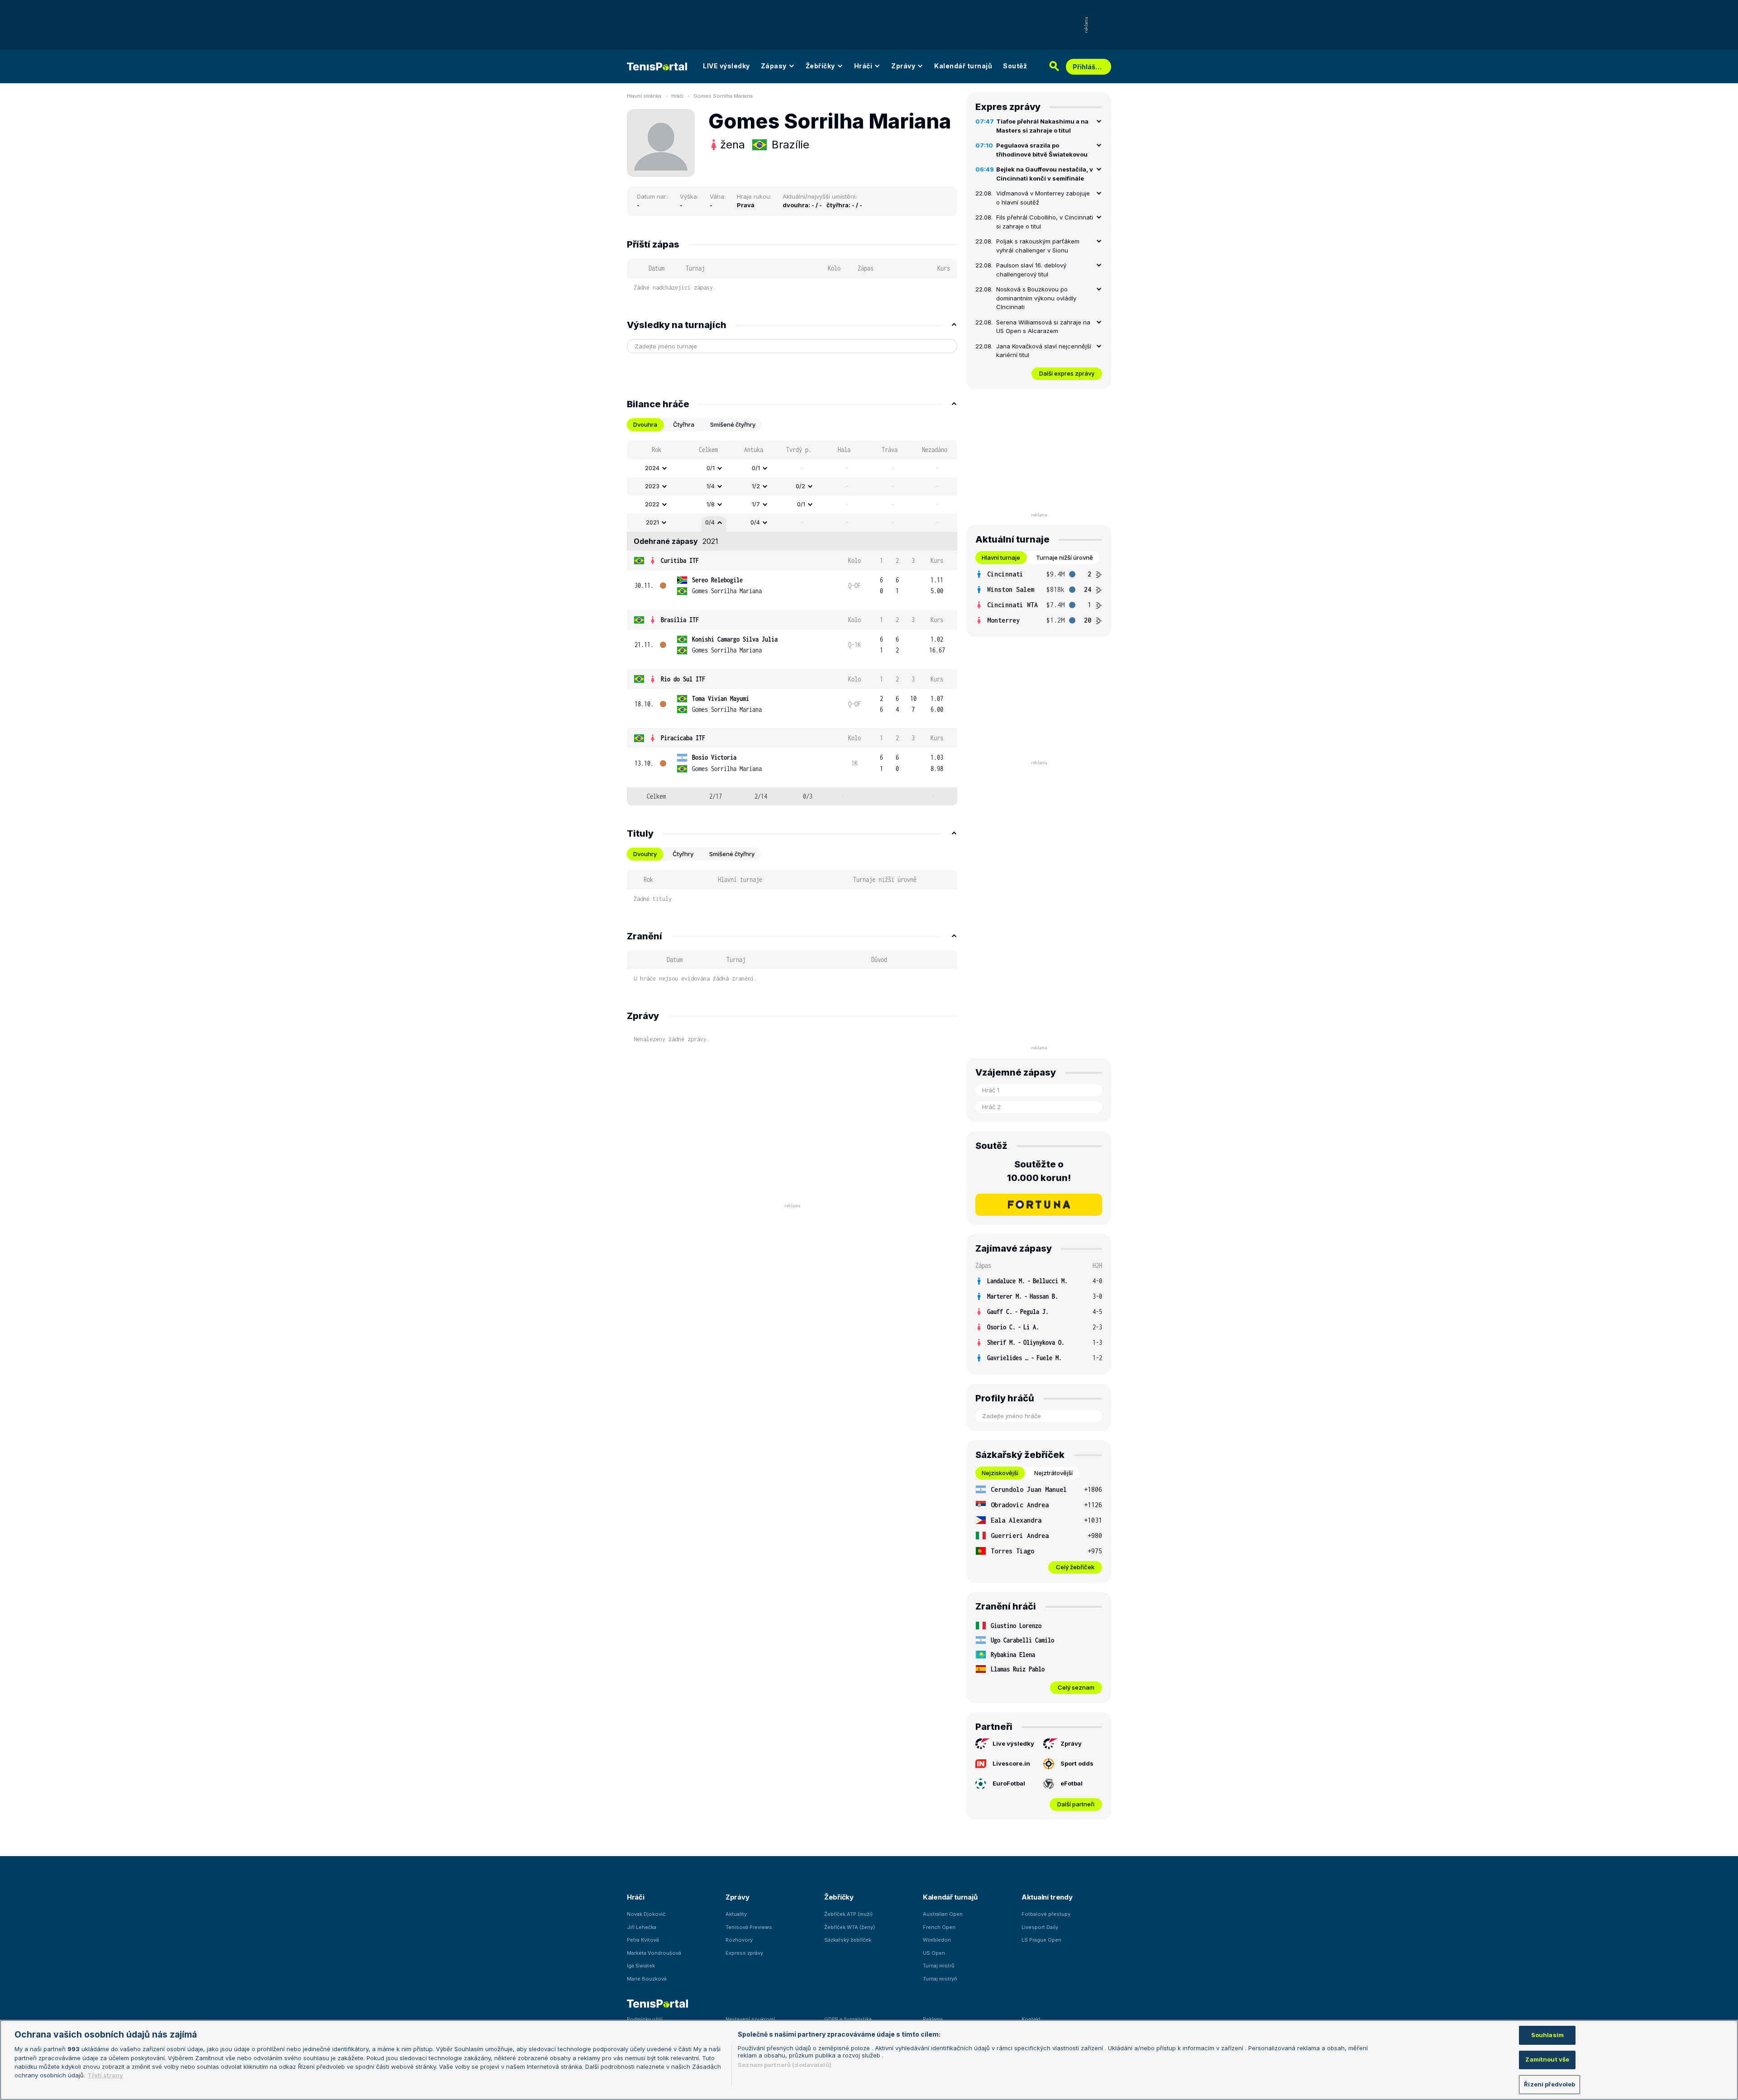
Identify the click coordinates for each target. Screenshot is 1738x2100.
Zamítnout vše (1547, 2060)
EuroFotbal (1009, 1783)
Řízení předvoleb (1549, 2084)
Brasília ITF (680, 620)
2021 (652, 522)
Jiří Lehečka (642, 1927)
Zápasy (774, 66)
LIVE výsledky (726, 66)
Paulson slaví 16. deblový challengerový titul (1031, 270)
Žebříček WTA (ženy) (850, 1927)
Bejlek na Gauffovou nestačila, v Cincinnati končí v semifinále (1045, 174)
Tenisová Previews (749, 1927)
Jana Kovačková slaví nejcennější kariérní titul (1044, 351)
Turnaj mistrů (939, 1966)
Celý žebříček (1075, 1567)
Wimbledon (937, 1940)
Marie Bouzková (647, 1979)
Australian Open (943, 1914)
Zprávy (903, 66)
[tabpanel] (792, 623)
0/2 (800, 486)
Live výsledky (1013, 1743)
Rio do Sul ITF (683, 679)
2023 (652, 486)
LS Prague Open (1041, 1940)
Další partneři (1076, 1804)
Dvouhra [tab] (645, 424)
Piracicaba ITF (683, 738)
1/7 (756, 504)
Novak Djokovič (646, 1914)
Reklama (933, 2019)
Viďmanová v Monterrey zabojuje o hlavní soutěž (1043, 198)
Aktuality (736, 1914)
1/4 (711, 486)
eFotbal (1072, 1783)
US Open (934, 1953)
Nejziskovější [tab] (1000, 1473)
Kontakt (1031, 2019)
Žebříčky (820, 66)
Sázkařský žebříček (848, 1940)
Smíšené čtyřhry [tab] (733, 424)
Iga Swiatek (641, 1966)
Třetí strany (105, 2076)
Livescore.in (1011, 1763)
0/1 (711, 468)
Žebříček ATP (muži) (848, 1914)
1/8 (711, 504)
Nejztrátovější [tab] (1053, 1473)
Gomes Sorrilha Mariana (723, 96)
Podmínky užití (645, 2019)
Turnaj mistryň (940, 1979)
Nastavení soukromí (750, 2019)
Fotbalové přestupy (1046, 1914)
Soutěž (1015, 66)
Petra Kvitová (643, 1940)
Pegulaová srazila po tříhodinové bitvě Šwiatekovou (1042, 150)
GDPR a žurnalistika (848, 2019)
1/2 (756, 486)
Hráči (863, 66)
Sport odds (1077, 1763)
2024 (652, 468)
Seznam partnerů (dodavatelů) (785, 2065)
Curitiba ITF (680, 560)
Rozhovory (739, 1940)
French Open (939, 1927)
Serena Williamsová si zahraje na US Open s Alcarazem (1043, 327)
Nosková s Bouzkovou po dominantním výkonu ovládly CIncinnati (1036, 298)
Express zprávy (744, 1953)
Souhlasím (1547, 2035)
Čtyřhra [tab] (684, 424)
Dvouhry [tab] (645, 854)
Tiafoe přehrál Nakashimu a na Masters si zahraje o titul (1042, 126)
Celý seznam (1076, 1687)
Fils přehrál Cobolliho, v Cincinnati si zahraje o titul (1045, 222)
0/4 (710, 522)
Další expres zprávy (1067, 373)
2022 (652, 504)
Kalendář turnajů (963, 66)
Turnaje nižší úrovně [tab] (1065, 557)
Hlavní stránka (644, 96)
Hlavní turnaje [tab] (1001, 557)
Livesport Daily (1040, 1927)
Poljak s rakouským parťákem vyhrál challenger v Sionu (1038, 246)
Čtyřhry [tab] (683, 854)
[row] (792, 468)
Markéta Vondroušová (654, 1953)
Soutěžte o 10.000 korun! (1039, 1171)
